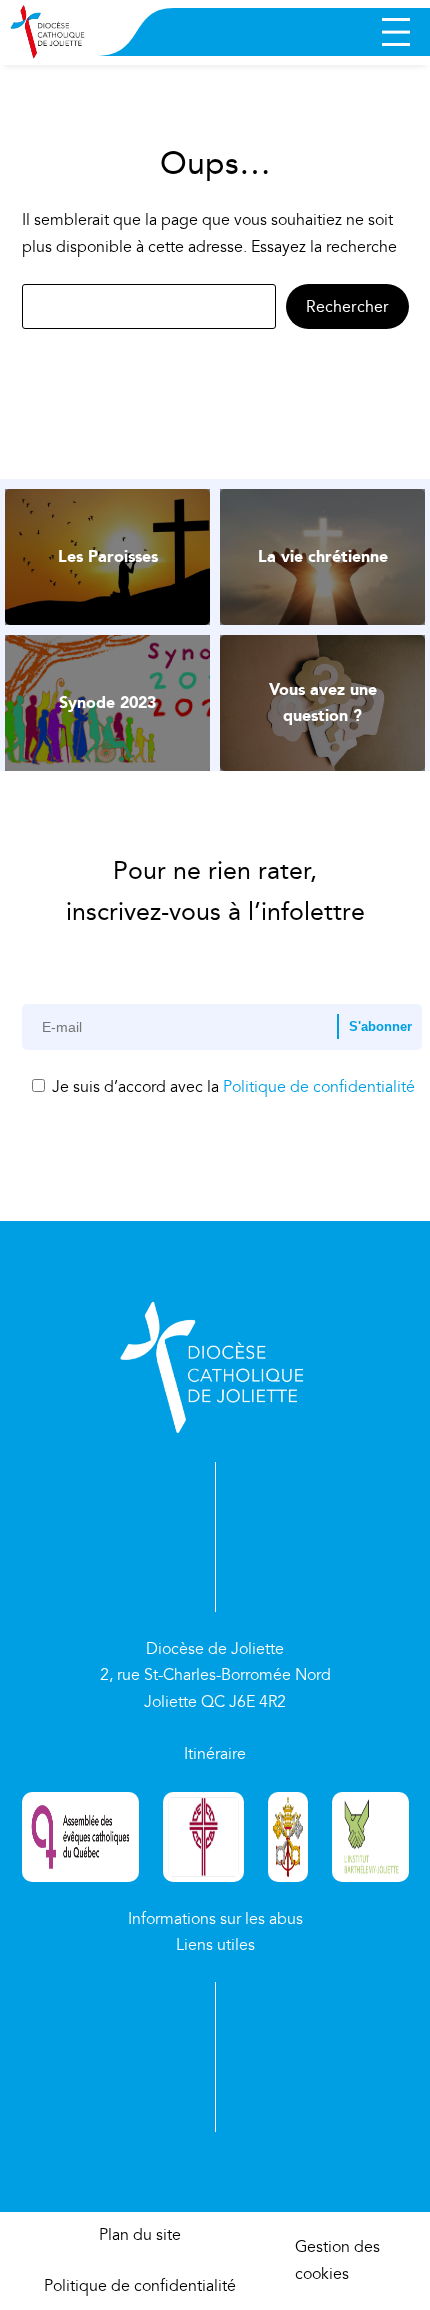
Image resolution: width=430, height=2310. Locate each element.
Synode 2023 (107, 702)
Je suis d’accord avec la (231, 1087)
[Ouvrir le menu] (396, 32)
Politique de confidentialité (319, 1087)
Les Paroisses (108, 556)
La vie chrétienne (323, 556)
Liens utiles (215, 1945)
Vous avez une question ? (323, 702)
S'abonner (380, 1026)
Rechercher (347, 306)
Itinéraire (215, 1754)
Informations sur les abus (215, 1919)
